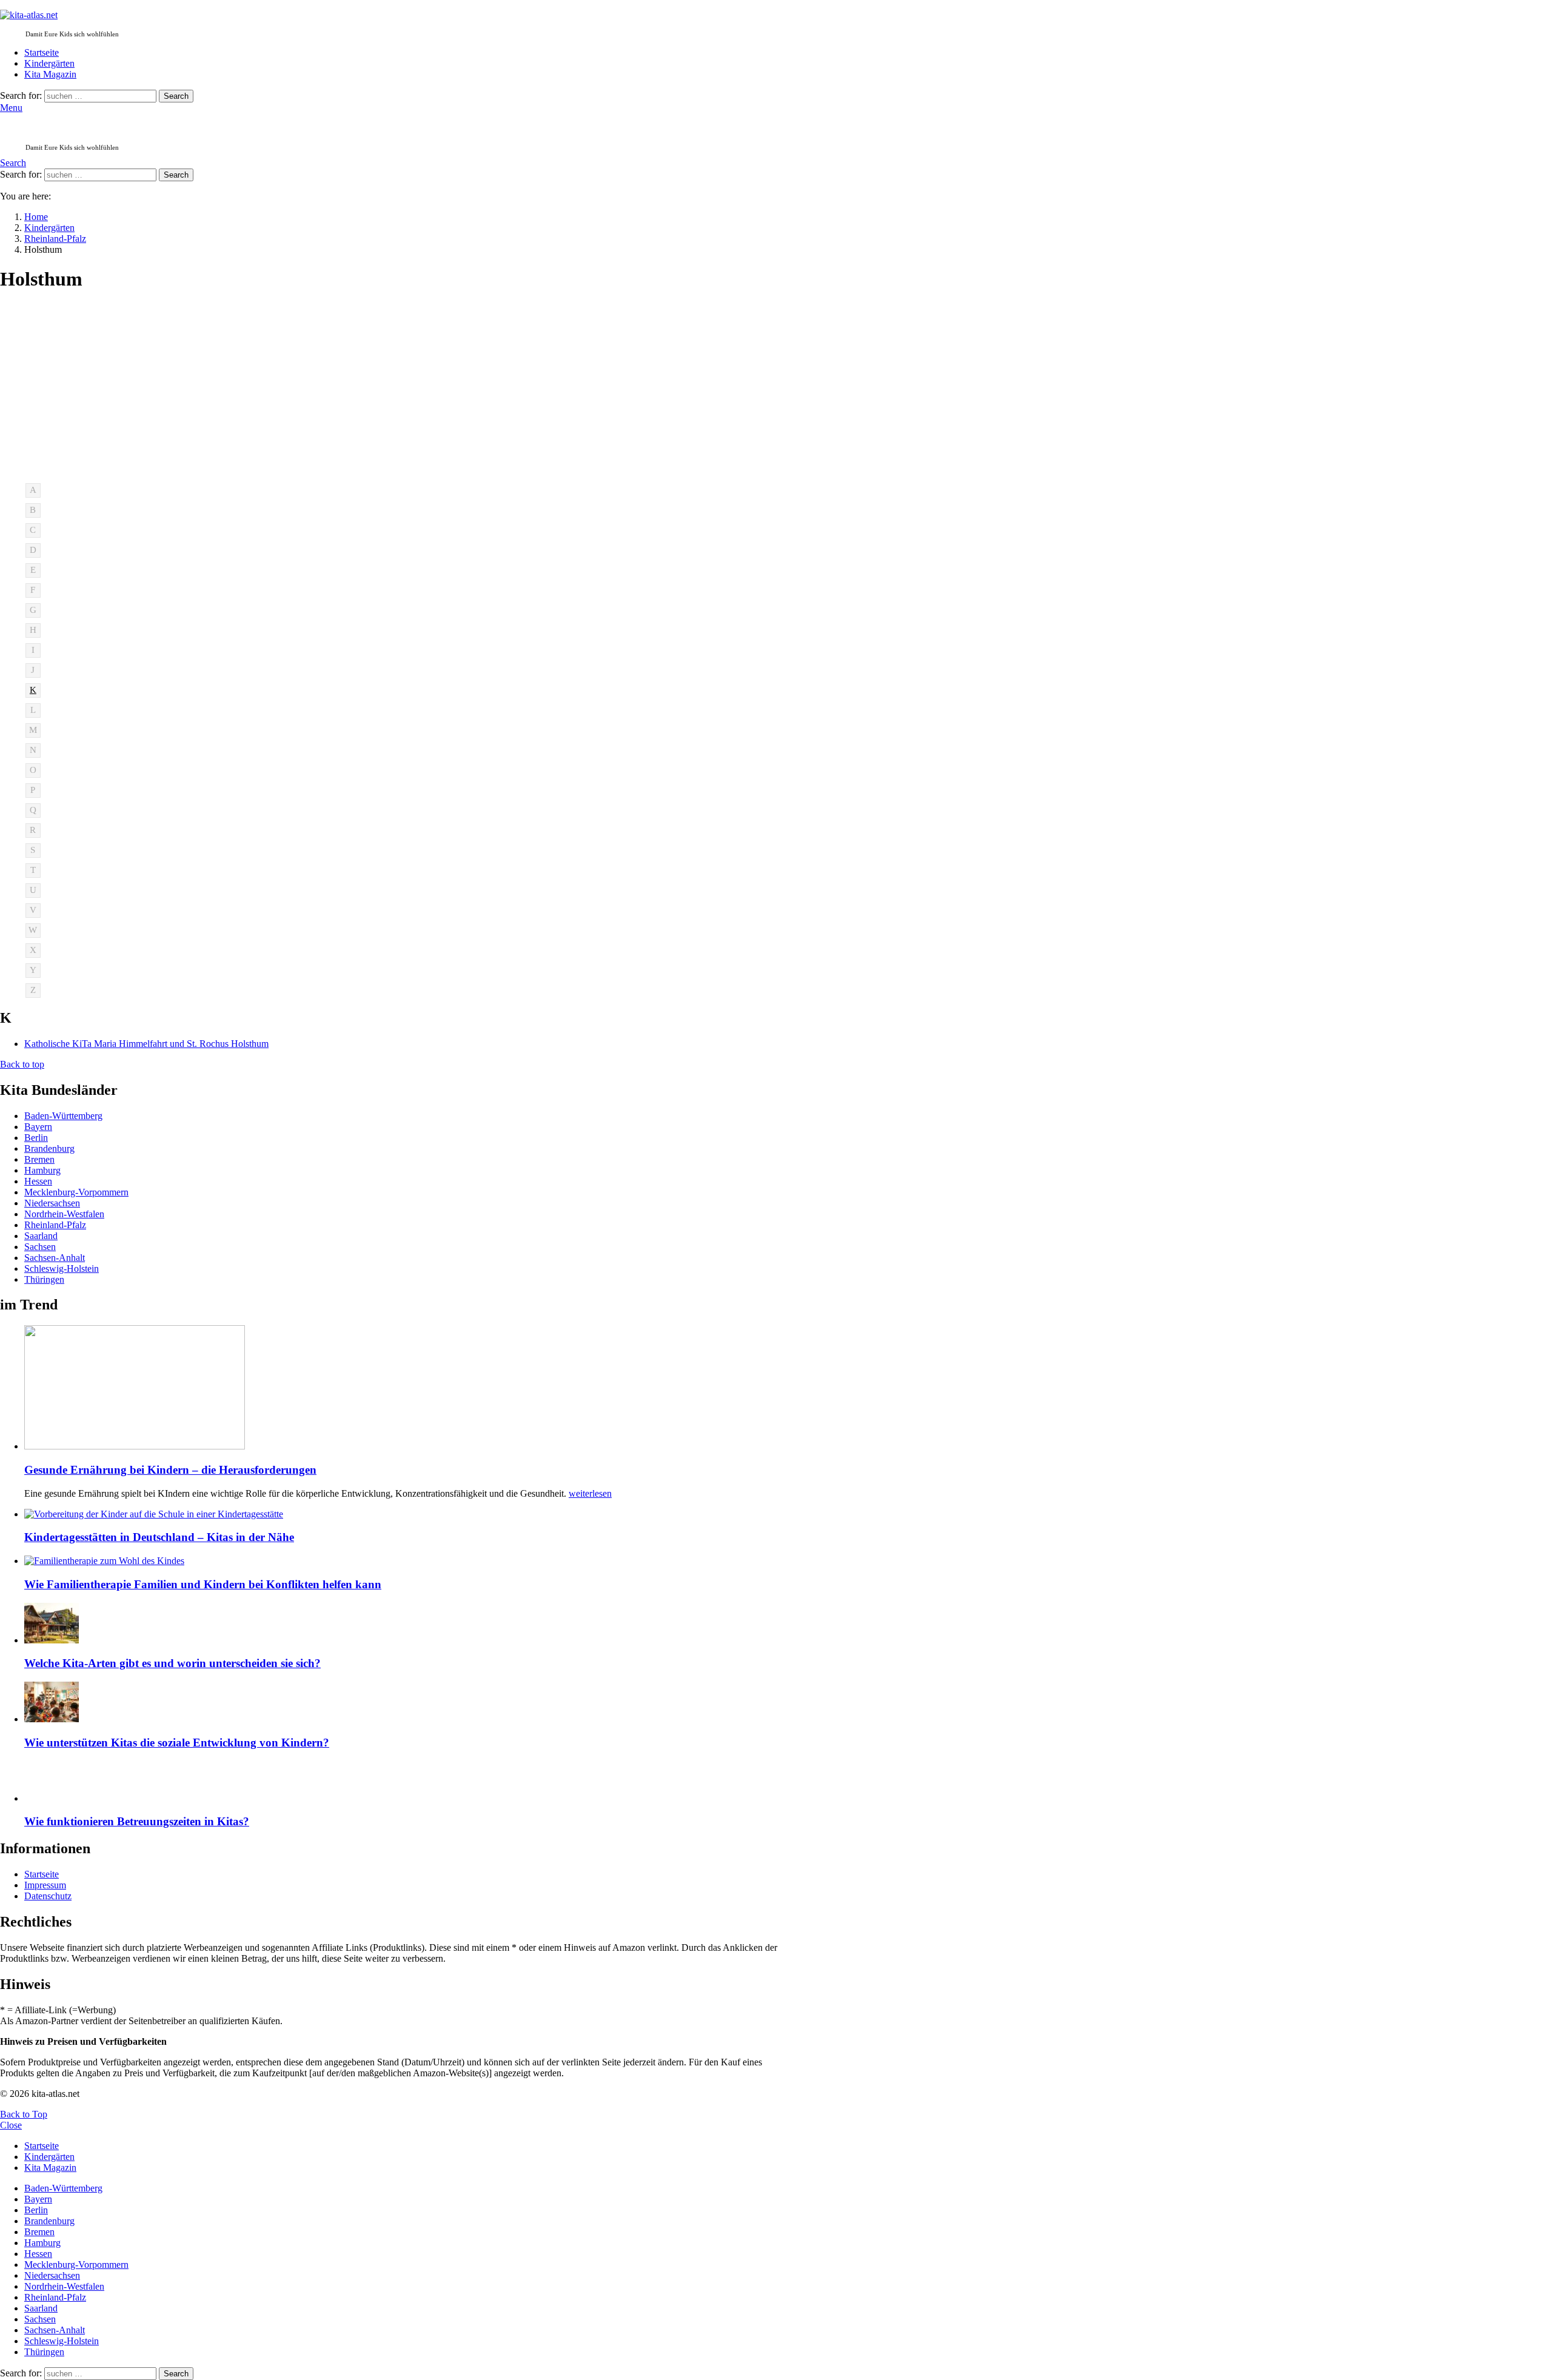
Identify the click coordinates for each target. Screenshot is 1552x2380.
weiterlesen (590, 1493)
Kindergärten (49, 63)
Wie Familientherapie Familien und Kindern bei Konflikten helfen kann (203, 1584)
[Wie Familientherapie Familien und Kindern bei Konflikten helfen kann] (410, 1561)
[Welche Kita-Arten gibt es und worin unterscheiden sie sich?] (410, 1624)
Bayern (38, 1127)
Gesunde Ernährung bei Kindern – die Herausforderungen (170, 1470)
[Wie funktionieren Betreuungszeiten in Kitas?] (410, 1783)
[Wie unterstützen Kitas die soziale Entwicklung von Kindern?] (410, 1703)
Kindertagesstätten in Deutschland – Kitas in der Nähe (159, 1537)
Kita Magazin (50, 74)
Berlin (36, 1138)
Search (176, 96)
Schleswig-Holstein (62, 1269)
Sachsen (40, 1247)
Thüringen (44, 1279)
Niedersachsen (52, 1203)
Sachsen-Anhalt (55, 1258)
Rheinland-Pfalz (55, 1225)
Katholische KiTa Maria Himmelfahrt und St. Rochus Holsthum (146, 1044)
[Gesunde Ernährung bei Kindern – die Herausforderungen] (410, 1389)
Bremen (39, 1159)
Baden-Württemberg (63, 1116)
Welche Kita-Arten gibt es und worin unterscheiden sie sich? (172, 1663)
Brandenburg (49, 1148)
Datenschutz (48, 1896)
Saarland (41, 1236)
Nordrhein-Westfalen (64, 1214)
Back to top (22, 1064)
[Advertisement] (398, 389)
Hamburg (42, 1170)
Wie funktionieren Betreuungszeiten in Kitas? (137, 1821)
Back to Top (24, 2114)
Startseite (42, 52)
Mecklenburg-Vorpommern (76, 1192)
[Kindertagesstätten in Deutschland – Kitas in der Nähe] (410, 1514)
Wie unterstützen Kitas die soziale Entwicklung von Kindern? (177, 1743)
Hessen (38, 1181)
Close (11, 2125)
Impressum (45, 1885)
